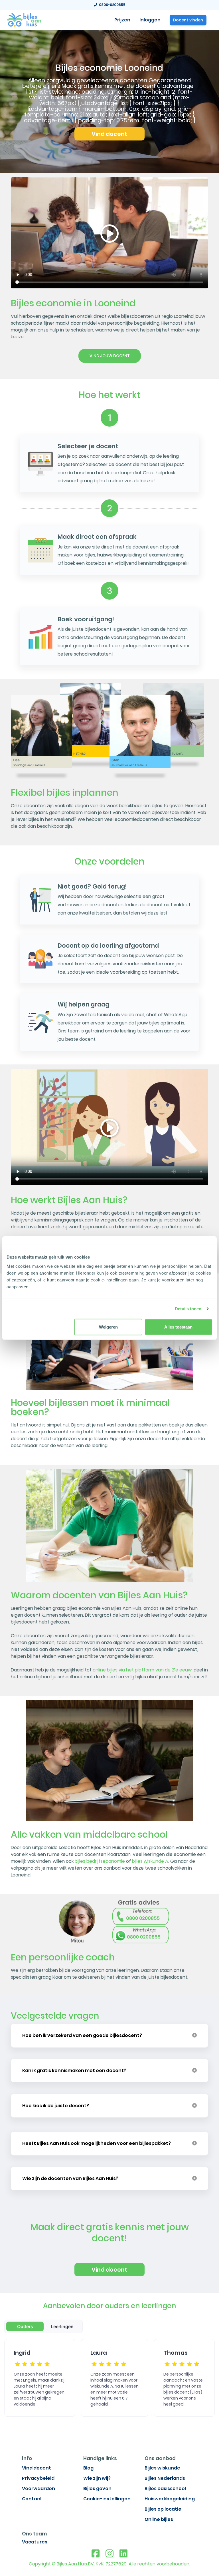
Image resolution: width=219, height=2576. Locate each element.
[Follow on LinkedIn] (123, 2554)
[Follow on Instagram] (109, 2554)
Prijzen (122, 20)
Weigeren (108, 1327)
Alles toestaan (178, 1327)
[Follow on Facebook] (96, 2554)
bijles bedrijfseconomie (100, 1861)
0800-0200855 (111, 5)
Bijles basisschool (165, 2488)
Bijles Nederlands (165, 2478)
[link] (24, 19)
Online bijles (159, 2519)
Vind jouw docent (110, 356)
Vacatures (35, 2542)
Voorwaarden (38, 2488)
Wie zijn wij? (97, 2478)
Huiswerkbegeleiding (170, 2499)
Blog (88, 2468)
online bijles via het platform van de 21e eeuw (142, 1670)
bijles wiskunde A (150, 1861)
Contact (32, 2499)
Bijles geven (97, 2488)
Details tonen (188, 1309)
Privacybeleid (38, 2478)
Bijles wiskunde (162, 2468)
